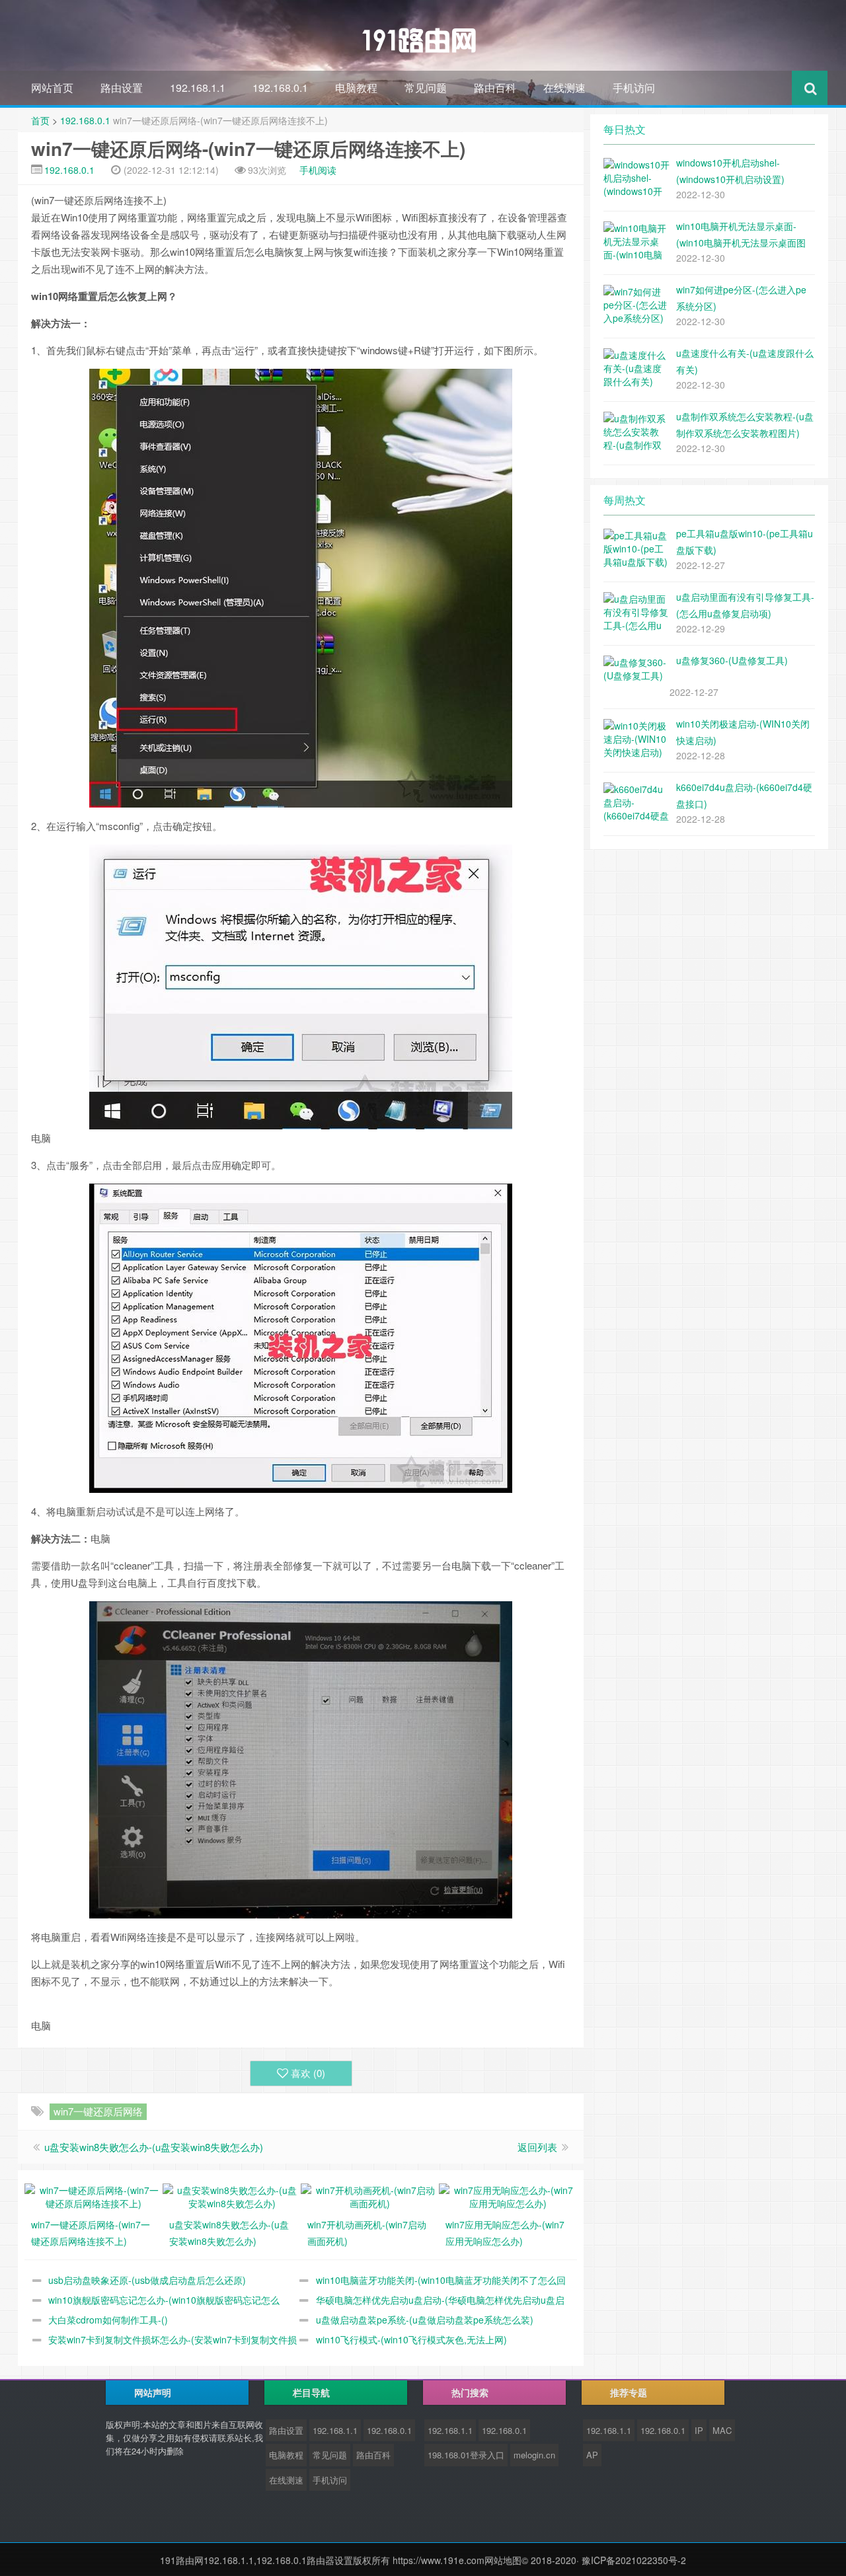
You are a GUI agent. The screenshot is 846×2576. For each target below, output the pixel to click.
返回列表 (537, 2147)
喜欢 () (308, 2073)
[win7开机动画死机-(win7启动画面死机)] (370, 2195)
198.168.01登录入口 (466, 2455)
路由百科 (495, 88)
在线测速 (564, 88)
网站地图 (503, 2560)
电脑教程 (356, 88)
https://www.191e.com (439, 2560)
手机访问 (634, 88)
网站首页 (52, 88)
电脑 (274, 251)
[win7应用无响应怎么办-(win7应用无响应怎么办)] (508, 2195)
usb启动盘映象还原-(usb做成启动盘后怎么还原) (147, 2280)
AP (592, 2455)
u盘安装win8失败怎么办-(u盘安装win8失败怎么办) (154, 2147)
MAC (722, 2430)
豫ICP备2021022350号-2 (634, 2560)
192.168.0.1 (280, 88)
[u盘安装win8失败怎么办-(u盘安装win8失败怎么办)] (232, 2195)
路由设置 (122, 88)
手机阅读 (318, 170)
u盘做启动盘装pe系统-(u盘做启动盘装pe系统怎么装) (425, 2320)
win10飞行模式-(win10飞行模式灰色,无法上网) (411, 2339)
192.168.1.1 (198, 88)
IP (699, 2430)
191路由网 (182, 2560)
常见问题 (426, 88)
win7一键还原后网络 (98, 2111)
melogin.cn (534, 2455)
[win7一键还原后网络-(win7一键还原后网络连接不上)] (94, 2195)
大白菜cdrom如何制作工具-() (108, 2320)
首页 (40, 120)
